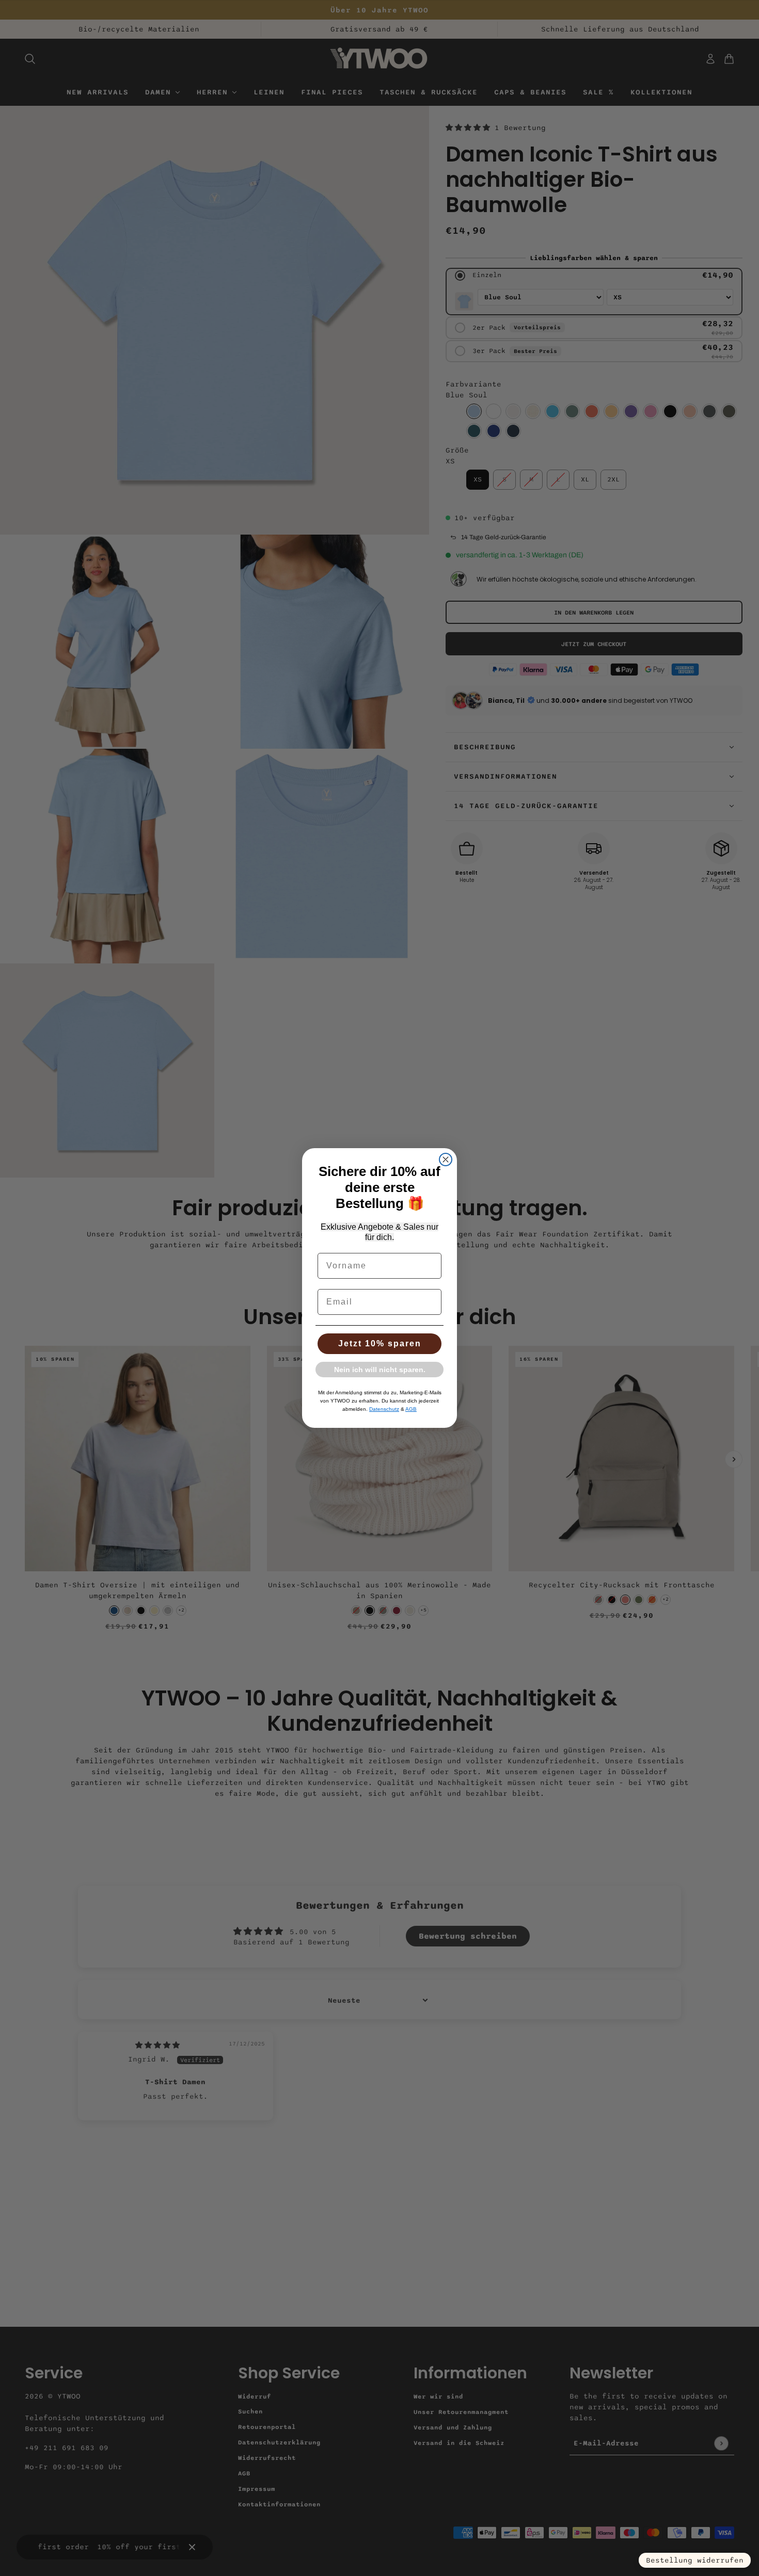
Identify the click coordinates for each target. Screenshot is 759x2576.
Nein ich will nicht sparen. (380, 1370)
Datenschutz (384, 1409)
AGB (411, 1409)
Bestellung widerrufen (695, 2560)
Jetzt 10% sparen (380, 1343)
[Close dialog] (446, 1160)
